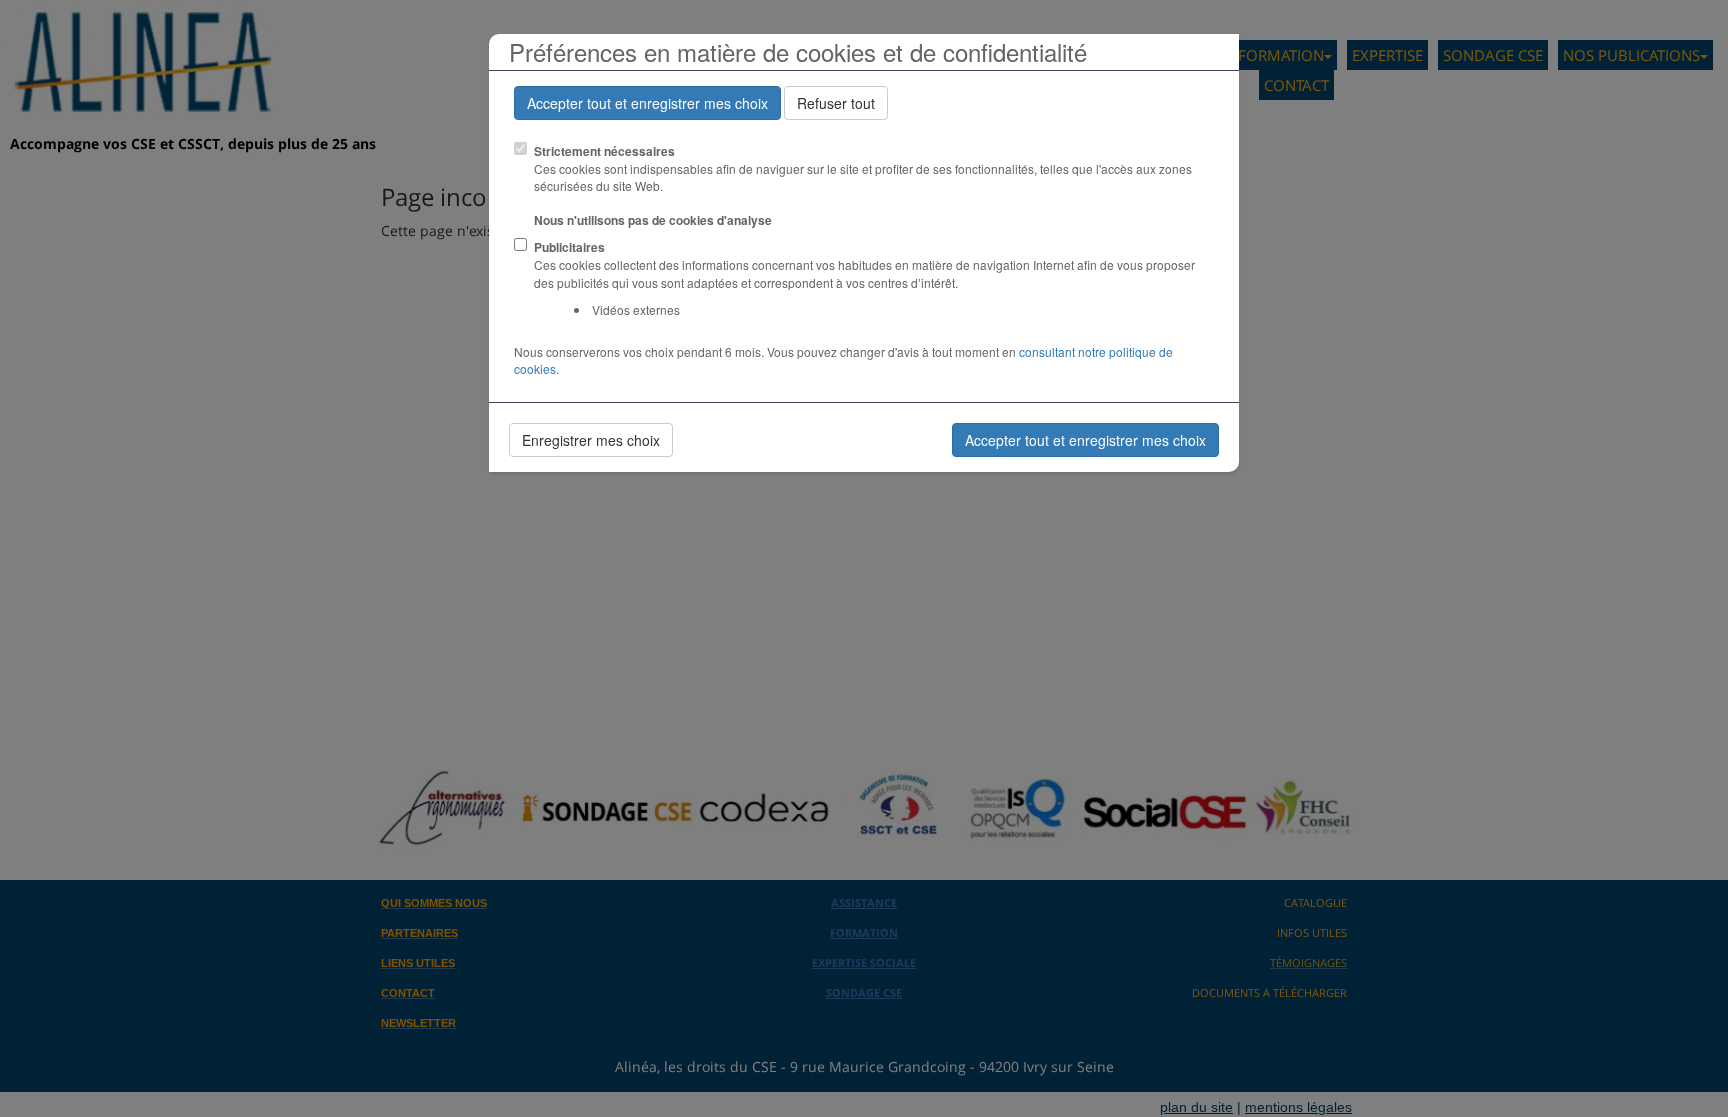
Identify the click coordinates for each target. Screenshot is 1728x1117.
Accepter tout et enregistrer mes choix (647, 103)
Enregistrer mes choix (591, 440)
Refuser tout (836, 103)
